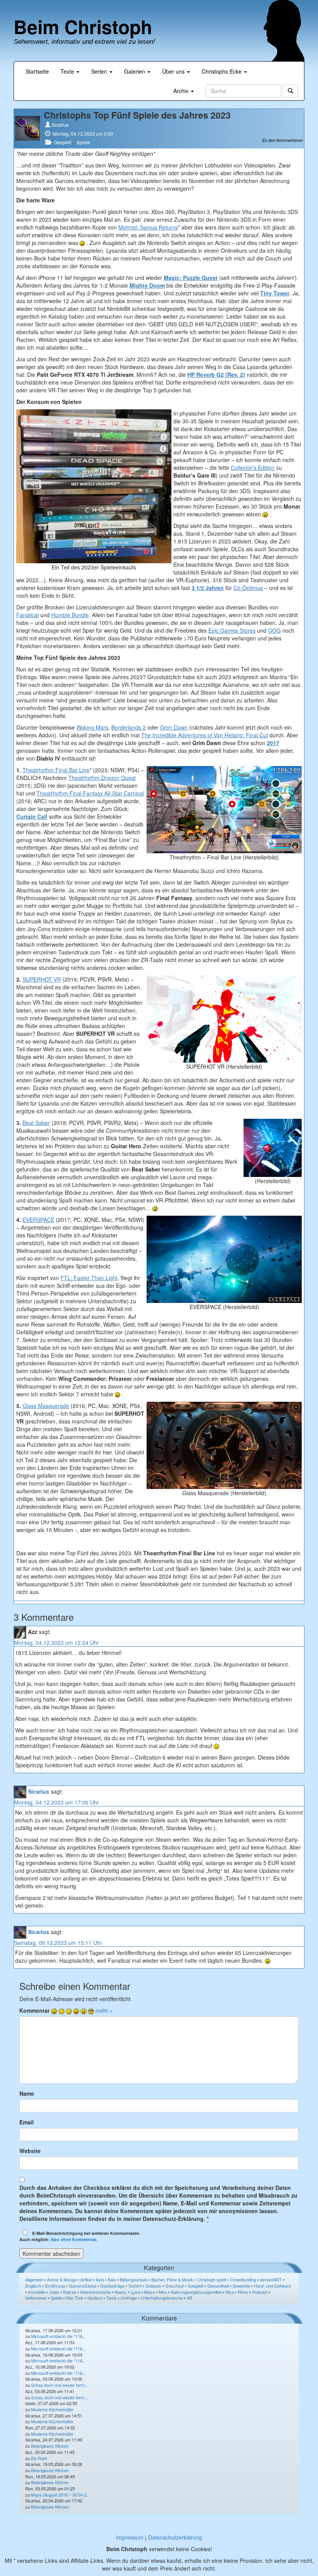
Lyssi (136, 2292)
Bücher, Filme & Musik (172, 2279)
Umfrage (129, 2298)
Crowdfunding (243, 2279)
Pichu (243, 2292)
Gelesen (153, 2286)
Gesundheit (218, 2286)
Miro (163, 2292)
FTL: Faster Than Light (89, 1278)
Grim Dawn (174, 727)
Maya (149, 2292)
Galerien (135, 71)
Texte (68, 71)
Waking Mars (92, 727)
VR (189, 2298)
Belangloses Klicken (50, 2446)
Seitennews (36, 2298)
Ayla (100, 2279)
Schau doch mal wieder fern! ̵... (60, 2385)
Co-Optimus (248, 588)
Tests (111, 2298)
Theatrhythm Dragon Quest (102, 778)
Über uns (174, 71)
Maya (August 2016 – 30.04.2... (60, 2495)
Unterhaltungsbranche (162, 2298)
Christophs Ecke (222, 71)
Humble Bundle (70, 615)
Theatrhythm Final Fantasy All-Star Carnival (90, 793)
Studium (95, 2298)
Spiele (84, 142)
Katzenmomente (96, 2292)
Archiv (182, 91)
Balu (112, 2279)
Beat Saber (36, 1123)
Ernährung (55, 2286)
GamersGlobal (82, 2286)
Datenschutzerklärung (175, 2537)
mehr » (104, 2010)
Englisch (33, 2286)
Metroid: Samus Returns (148, 227)
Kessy (121, 2292)
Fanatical (28, 615)
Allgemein (34, 2279)
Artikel (86, 2279)
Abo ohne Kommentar (73, 2239)
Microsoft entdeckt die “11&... (59, 2336)
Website (30, 2151)
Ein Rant (39, 2458)
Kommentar (35, 2010)
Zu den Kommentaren (283, 140)
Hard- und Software (272, 2286)
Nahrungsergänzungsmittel (196, 2292)
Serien (100, 71)
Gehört (135, 2286)
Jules (54, 2292)
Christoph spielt (212, 2279)
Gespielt (63, 142)
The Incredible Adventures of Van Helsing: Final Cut (205, 735)
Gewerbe (241, 2286)
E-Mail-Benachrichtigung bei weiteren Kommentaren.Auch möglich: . (80, 2236)
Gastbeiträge (112, 2286)
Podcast (260, 2292)
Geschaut (175, 2286)
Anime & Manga (62, 2279)
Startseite (37, 71)
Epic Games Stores (232, 630)
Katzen (70, 2292)
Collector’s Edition (253, 468)
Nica (230, 2292)
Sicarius (60, 125)
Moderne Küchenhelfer (52, 2409)
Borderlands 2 (129, 727)
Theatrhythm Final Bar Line (56, 770)
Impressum (130, 2537)
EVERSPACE (38, 1220)
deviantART (271, 2279)
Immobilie (37, 2292)
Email (27, 2122)
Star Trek (75, 2298)
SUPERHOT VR (42, 979)
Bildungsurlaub (134, 2279)
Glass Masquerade (46, 1406)
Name (27, 2093)
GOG (274, 630)
